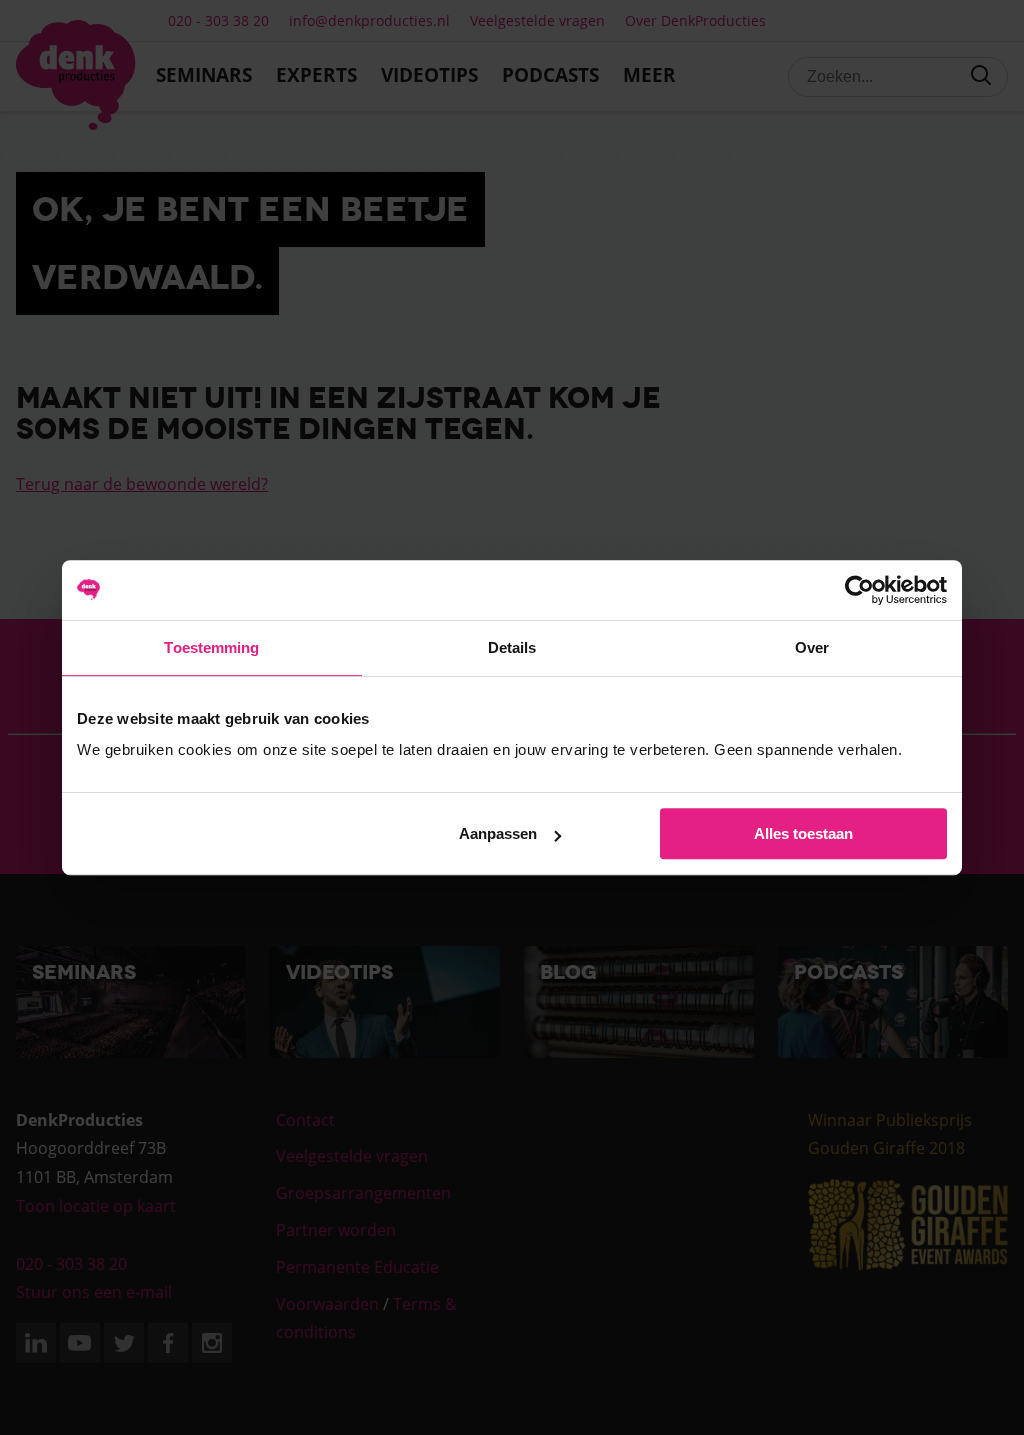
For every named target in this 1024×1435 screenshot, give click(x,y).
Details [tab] (512, 647)
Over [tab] (812, 647)
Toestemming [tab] (211, 647)
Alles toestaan (803, 833)
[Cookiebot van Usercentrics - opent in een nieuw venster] (859, 590)
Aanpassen (498, 833)
